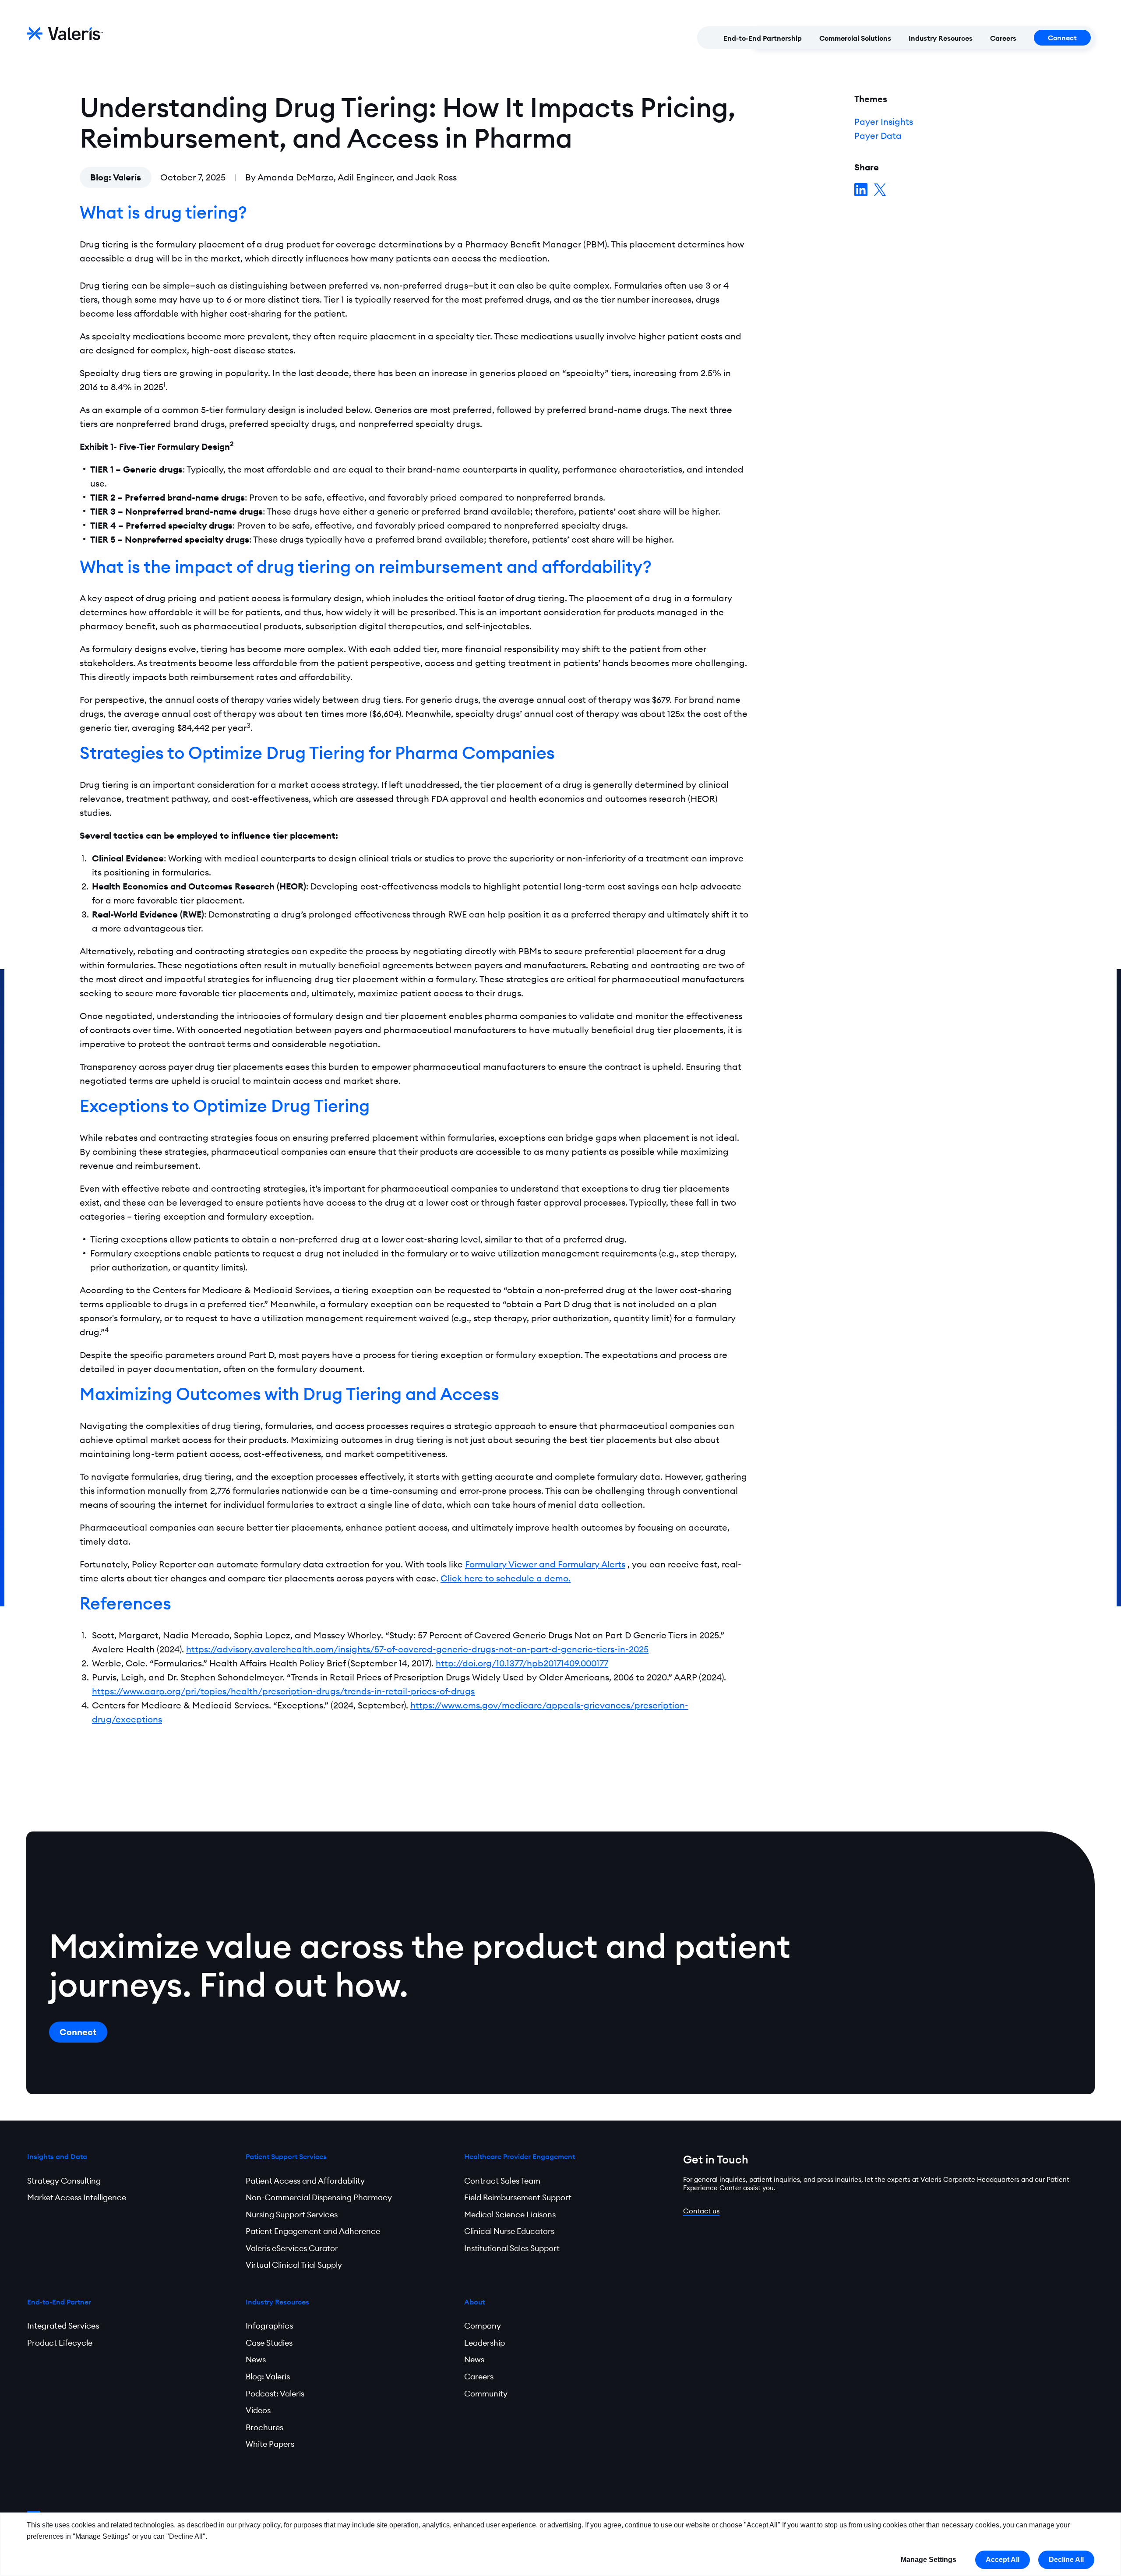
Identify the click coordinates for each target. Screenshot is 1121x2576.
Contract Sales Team (502, 2181)
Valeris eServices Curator (292, 2248)
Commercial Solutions (855, 38)
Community (486, 2394)
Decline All (1066, 2560)
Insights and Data (57, 2156)
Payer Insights (884, 122)
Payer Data (878, 136)
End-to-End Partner (59, 2302)
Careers (1003, 38)
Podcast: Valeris (275, 2394)
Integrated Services (63, 2326)
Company (483, 2326)
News (256, 2359)
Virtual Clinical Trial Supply (294, 2265)
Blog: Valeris (116, 177)
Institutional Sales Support (512, 2248)
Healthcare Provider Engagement (520, 2156)
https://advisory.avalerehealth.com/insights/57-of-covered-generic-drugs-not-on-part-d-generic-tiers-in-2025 (417, 1649)
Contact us (701, 2211)
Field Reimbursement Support (518, 2197)
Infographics (269, 2326)
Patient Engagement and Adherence (313, 2231)
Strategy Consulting (64, 2181)
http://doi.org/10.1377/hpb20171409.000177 (522, 1663)
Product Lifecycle (60, 2343)
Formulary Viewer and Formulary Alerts (545, 1564)
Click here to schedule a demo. (506, 1578)
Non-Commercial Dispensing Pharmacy (319, 2197)
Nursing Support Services (292, 2214)
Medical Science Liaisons (510, 2214)
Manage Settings (929, 2560)
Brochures (264, 2427)
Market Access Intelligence (77, 2197)
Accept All (1003, 2560)
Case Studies (269, 2343)
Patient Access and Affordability (305, 2181)
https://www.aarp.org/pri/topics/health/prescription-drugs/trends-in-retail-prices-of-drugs (283, 1691)
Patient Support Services (286, 2156)
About (474, 2302)
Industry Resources (941, 38)
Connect (1062, 38)
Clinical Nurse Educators (509, 2231)
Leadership (485, 2343)
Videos (258, 2410)
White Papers (270, 2444)
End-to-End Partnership (763, 38)
